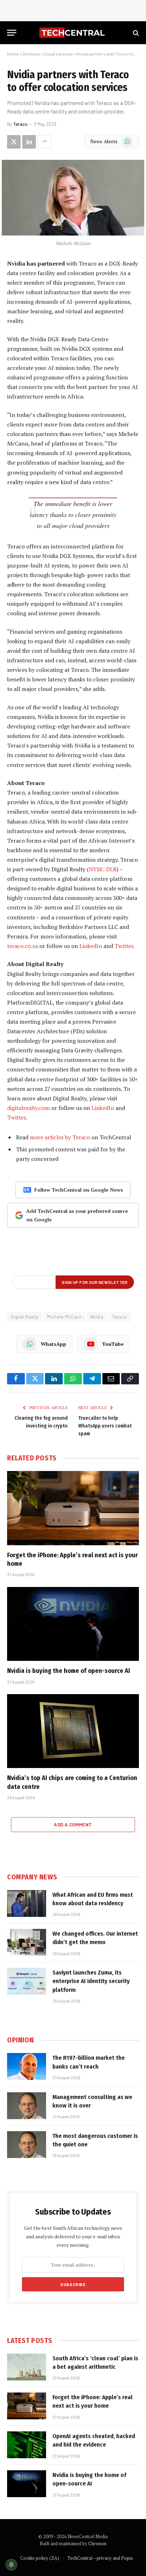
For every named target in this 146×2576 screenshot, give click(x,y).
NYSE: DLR (103, 869)
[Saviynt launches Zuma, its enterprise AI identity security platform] (27, 1981)
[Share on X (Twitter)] (14, 142)
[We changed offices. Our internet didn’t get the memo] (27, 1942)
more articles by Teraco (60, 1137)
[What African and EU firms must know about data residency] (27, 1903)
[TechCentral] (73, 33)
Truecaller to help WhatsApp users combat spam (105, 1426)
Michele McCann (64, 1317)
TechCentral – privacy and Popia (100, 2558)
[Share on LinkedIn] (29, 142)
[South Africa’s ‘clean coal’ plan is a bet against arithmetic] (27, 2367)
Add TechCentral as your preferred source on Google (77, 1215)
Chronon (97, 2543)
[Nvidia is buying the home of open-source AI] (73, 1624)
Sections (31, 54)
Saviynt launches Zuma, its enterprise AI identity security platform (91, 1981)
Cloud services (58, 54)
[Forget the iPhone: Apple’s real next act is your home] (73, 1508)
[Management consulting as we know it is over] (27, 2106)
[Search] (135, 33)
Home (13, 54)
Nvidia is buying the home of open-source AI (69, 1671)
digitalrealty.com (29, 1108)
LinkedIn (91, 946)
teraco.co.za (23, 946)
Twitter (124, 946)
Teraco (20, 124)
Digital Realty (24, 1317)
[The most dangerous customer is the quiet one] (27, 2145)
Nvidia (97, 1317)
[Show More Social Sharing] (45, 142)
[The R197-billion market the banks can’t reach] (27, 2066)
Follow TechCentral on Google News (79, 1190)
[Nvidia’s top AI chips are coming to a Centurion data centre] (73, 1731)
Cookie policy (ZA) (40, 2558)
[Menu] (12, 33)
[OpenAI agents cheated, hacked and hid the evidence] (27, 2445)
